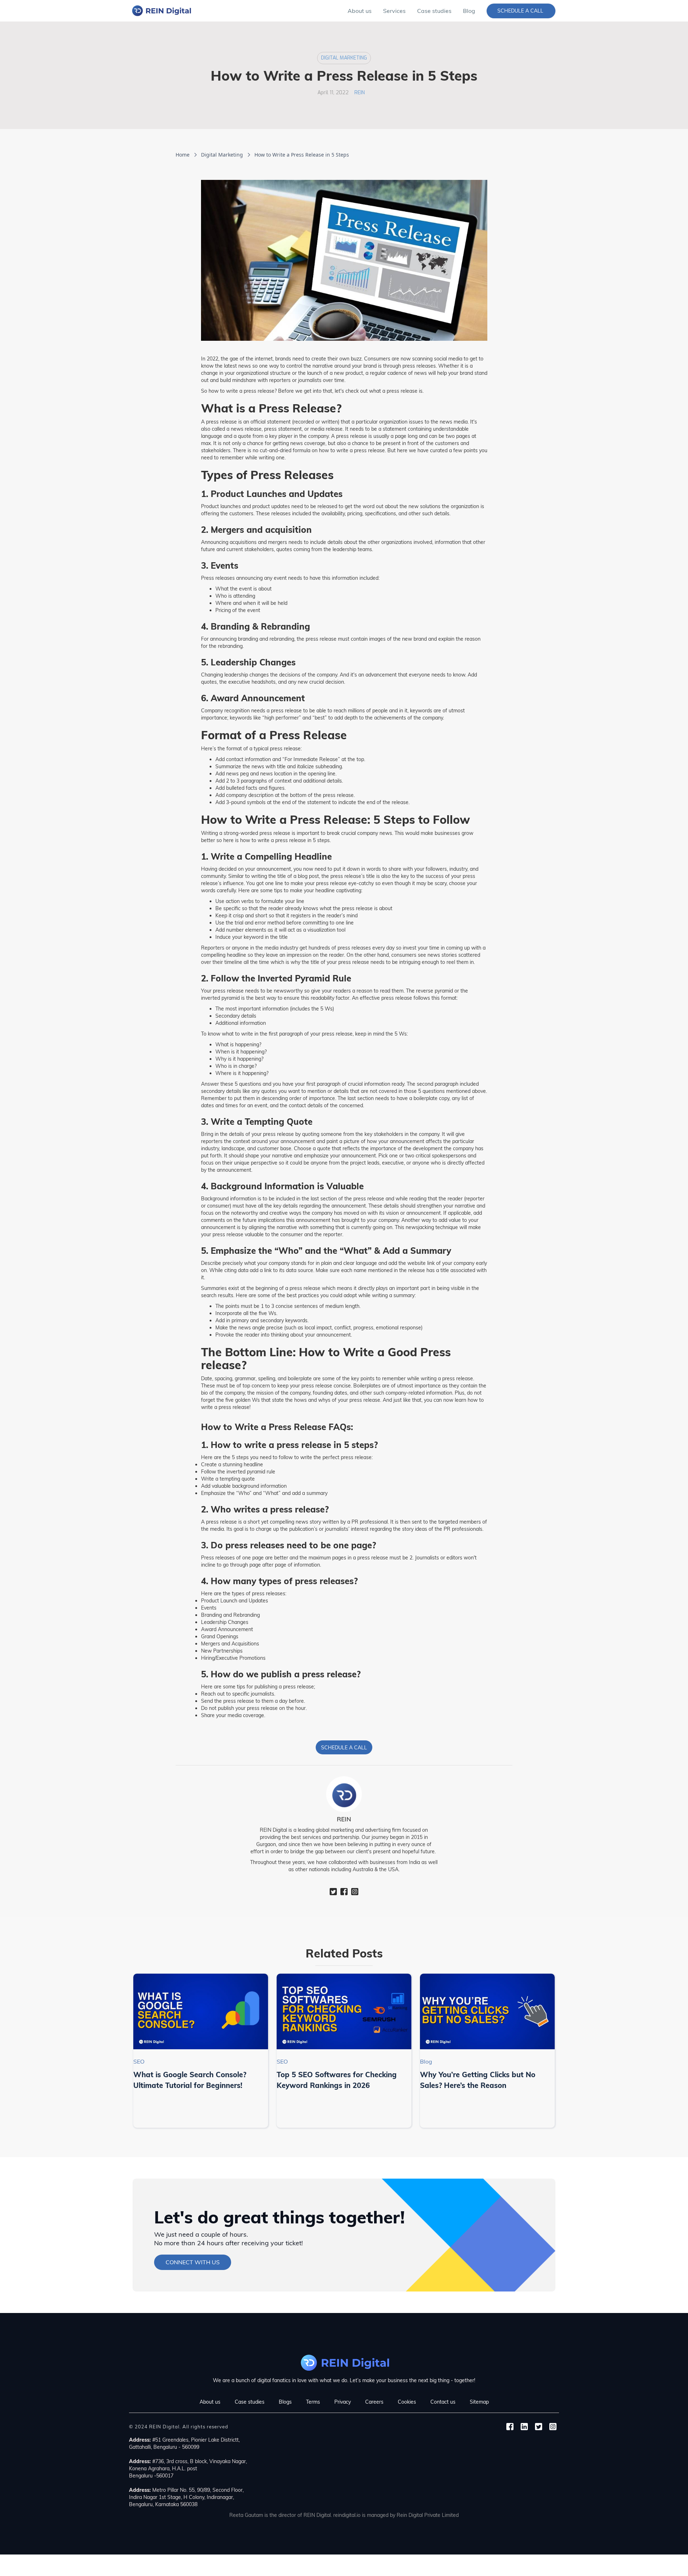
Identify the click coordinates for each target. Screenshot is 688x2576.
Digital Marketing (344, 58)
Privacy (343, 2402)
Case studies (434, 11)
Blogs (285, 2402)
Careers (374, 2402)
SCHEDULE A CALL (344, 1748)
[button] (394, 11)
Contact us (443, 2402)
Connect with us (193, 2262)
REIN (360, 93)
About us (360, 11)
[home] (161, 11)
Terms (313, 2402)
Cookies (407, 2402)
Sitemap (479, 2402)
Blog (469, 11)
